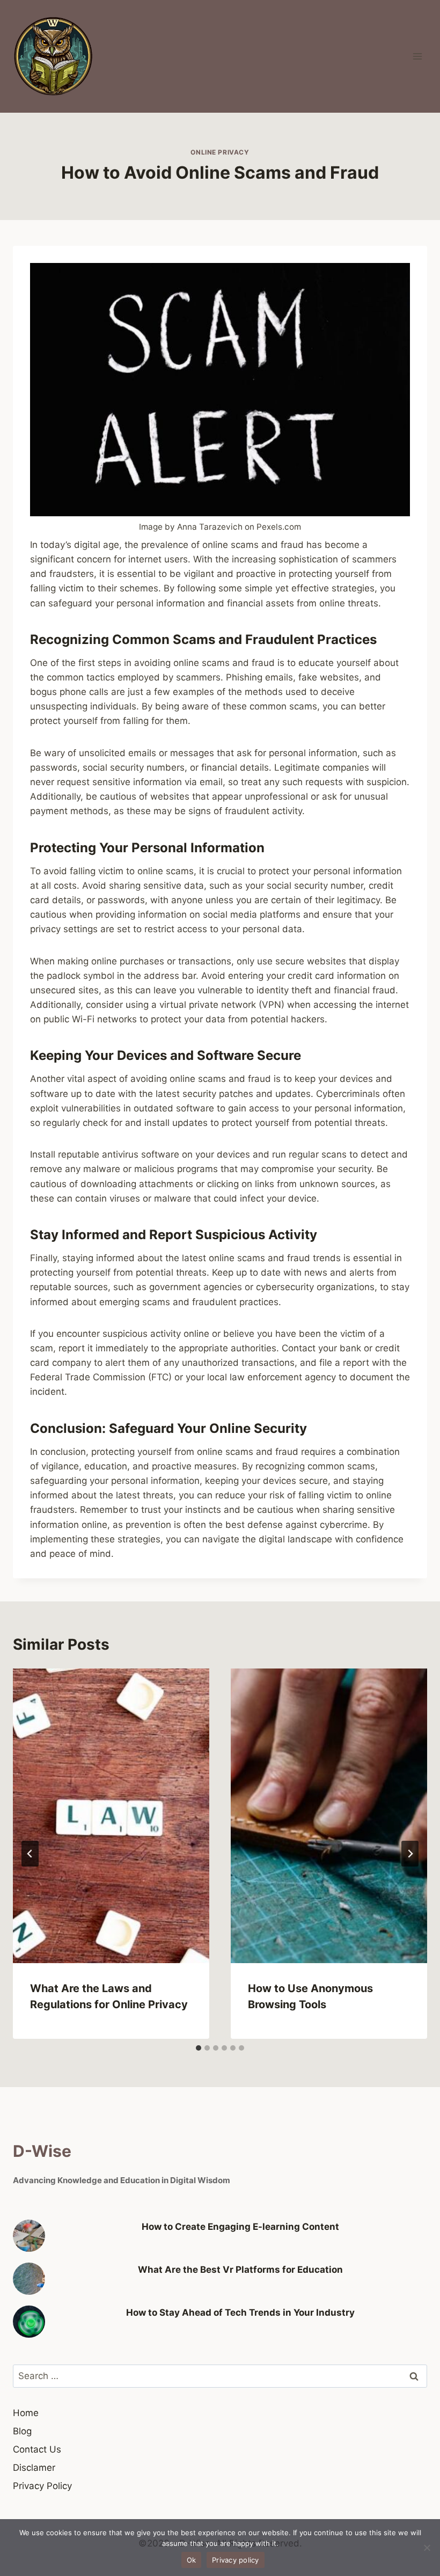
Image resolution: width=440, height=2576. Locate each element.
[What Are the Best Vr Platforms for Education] (29, 2279)
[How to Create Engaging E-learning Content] (29, 2236)
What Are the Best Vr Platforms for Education (240, 2270)
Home (26, 2413)
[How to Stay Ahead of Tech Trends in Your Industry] (29, 2322)
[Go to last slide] (30, 1854)
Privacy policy (236, 2560)
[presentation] (111, 1816)
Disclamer (34, 2468)
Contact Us (37, 2449)
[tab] (199, 2048)
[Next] (410, 1854)
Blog (22, 2431)
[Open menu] (417, 56)
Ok (192, 2560)
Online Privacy (220, 152)
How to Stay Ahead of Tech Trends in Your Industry (240, 2312)
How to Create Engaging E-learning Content (240, 2227)
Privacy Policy (42, 2486)
